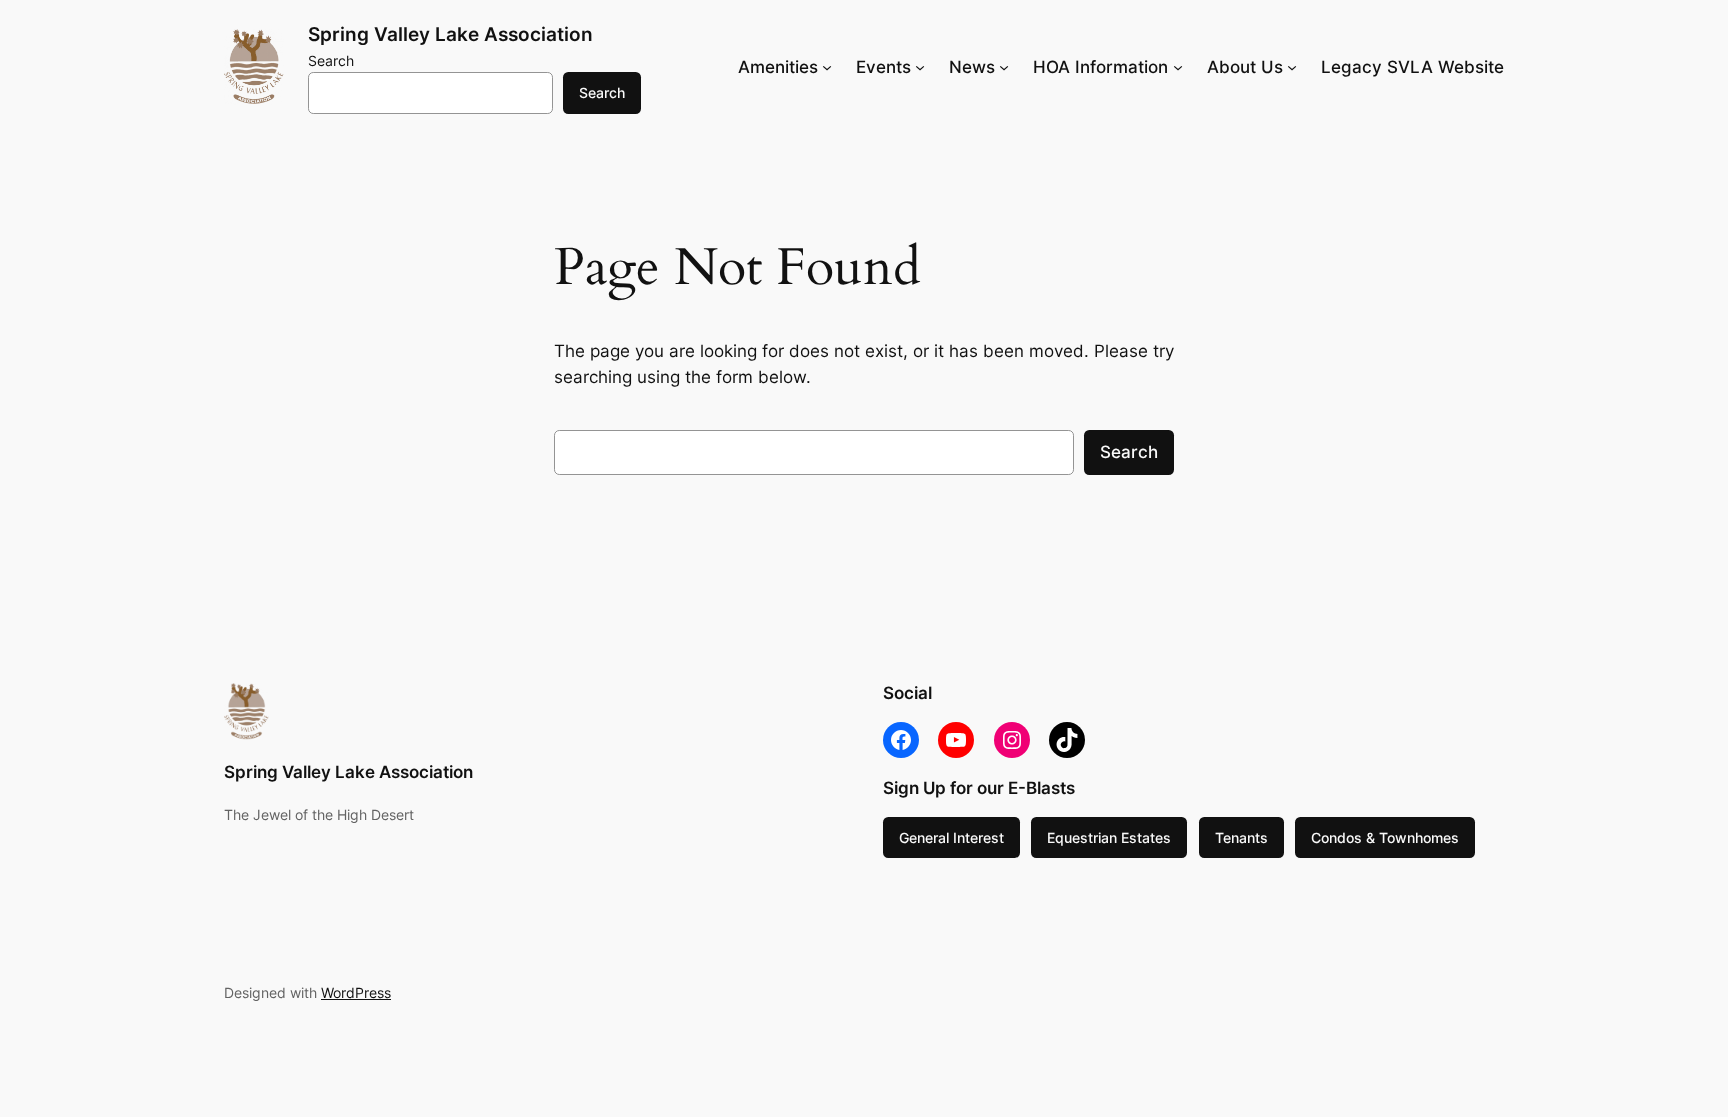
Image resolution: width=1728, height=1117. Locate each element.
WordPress (356, 992)
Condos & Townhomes (1385, 837)
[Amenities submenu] (827, 67)
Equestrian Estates (1109, 837)
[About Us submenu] (1292, 67)
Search (331, 60)
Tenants (1241, 837)
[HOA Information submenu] (1178, 67)
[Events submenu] (920, 67)
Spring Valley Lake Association (450, 34)
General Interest (951, 837)
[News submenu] (1004, 67)
